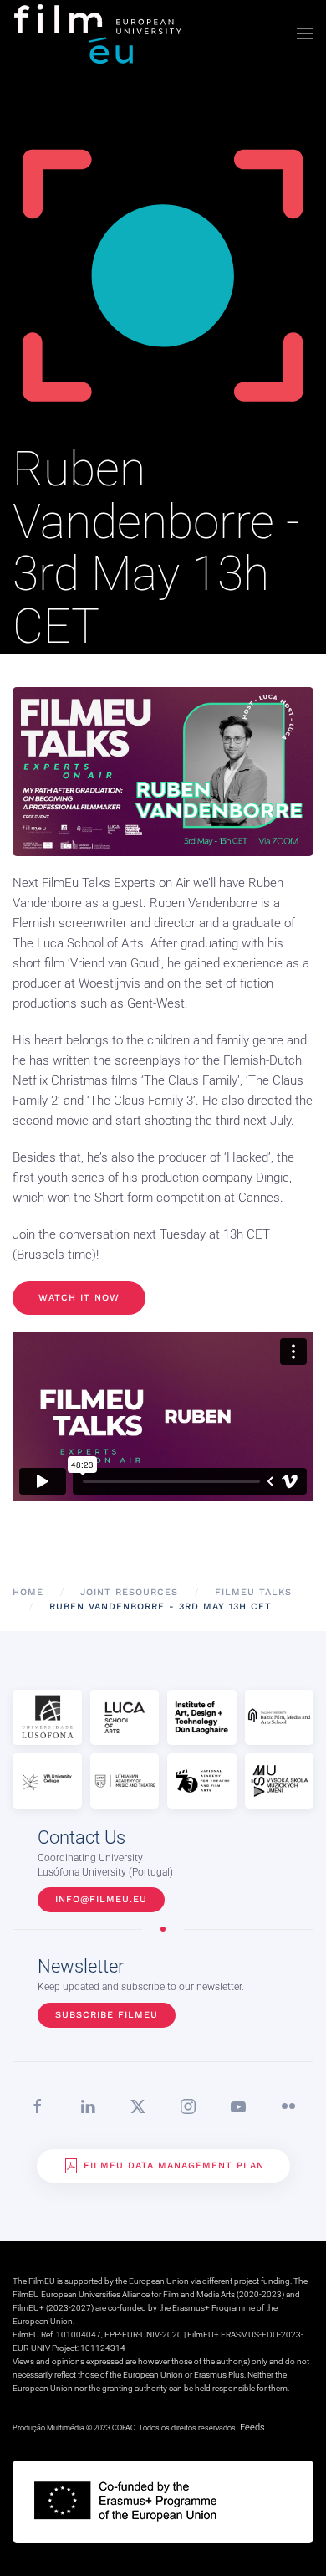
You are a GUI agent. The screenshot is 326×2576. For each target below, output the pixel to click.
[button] (305, 33)
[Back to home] (99, 33)
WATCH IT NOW (79, 1298)
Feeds (252, 2427)
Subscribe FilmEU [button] (107, 2015)
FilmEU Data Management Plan (174, 2165)
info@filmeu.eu (101, 1899)
